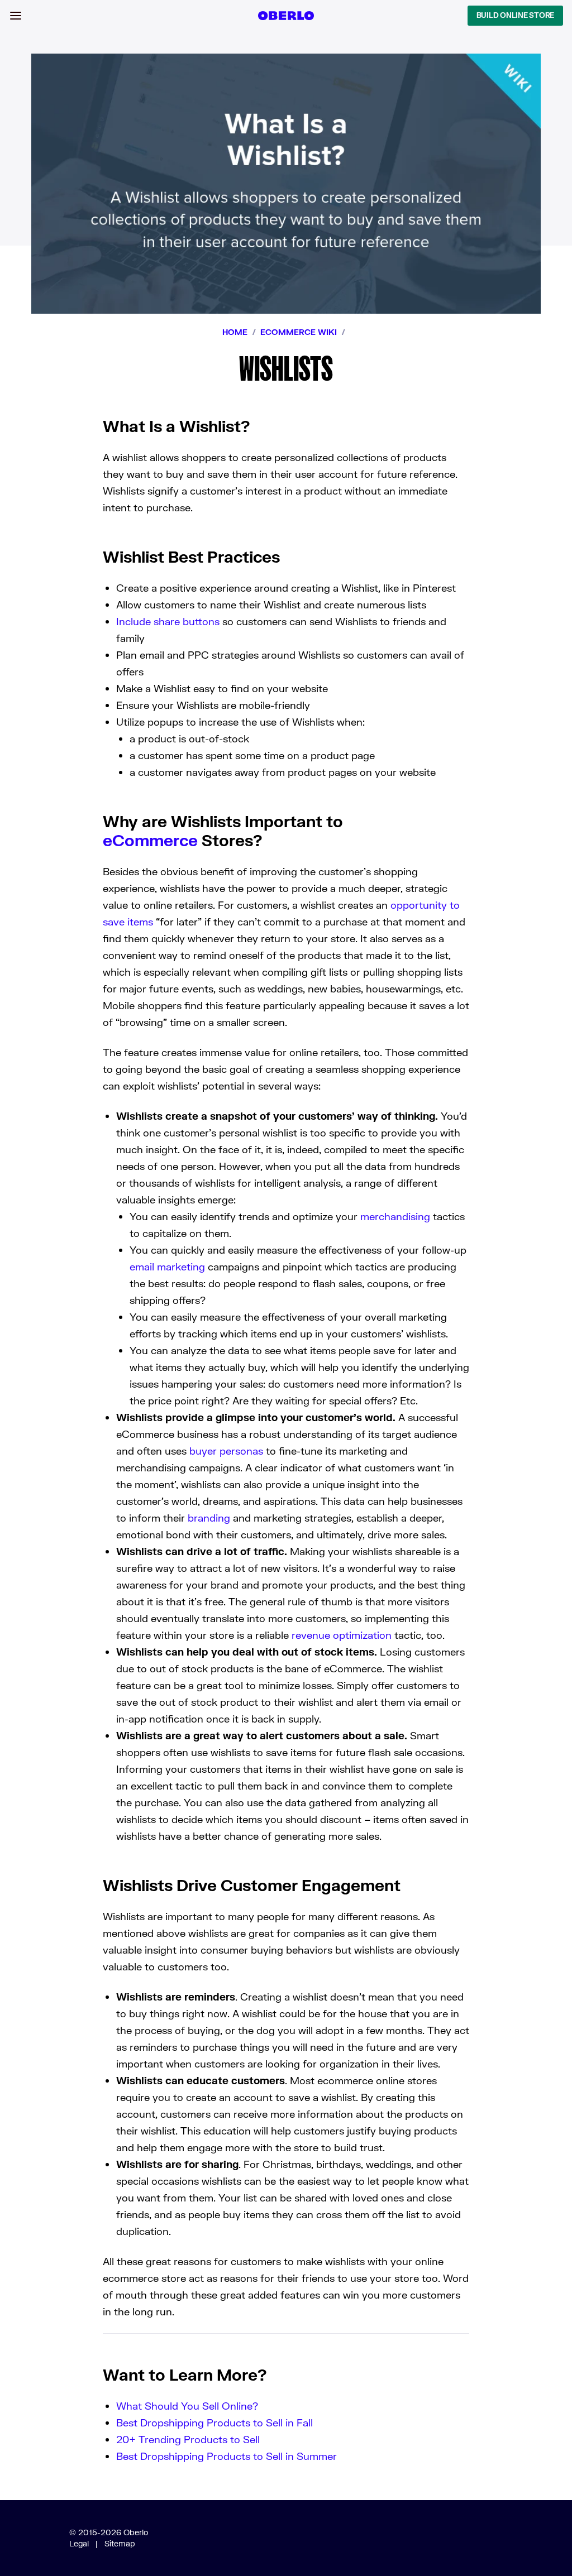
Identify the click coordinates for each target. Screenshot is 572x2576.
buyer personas (226, 1451)
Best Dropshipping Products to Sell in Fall (214, 2423)
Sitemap (120, 2543)
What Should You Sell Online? (187, 2406)
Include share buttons (168, 621)
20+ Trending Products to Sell (188, 2439)
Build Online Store (515, 15)
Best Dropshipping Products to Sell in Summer (227, 2456)
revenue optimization (342, 1635)
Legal (79, 2543)
